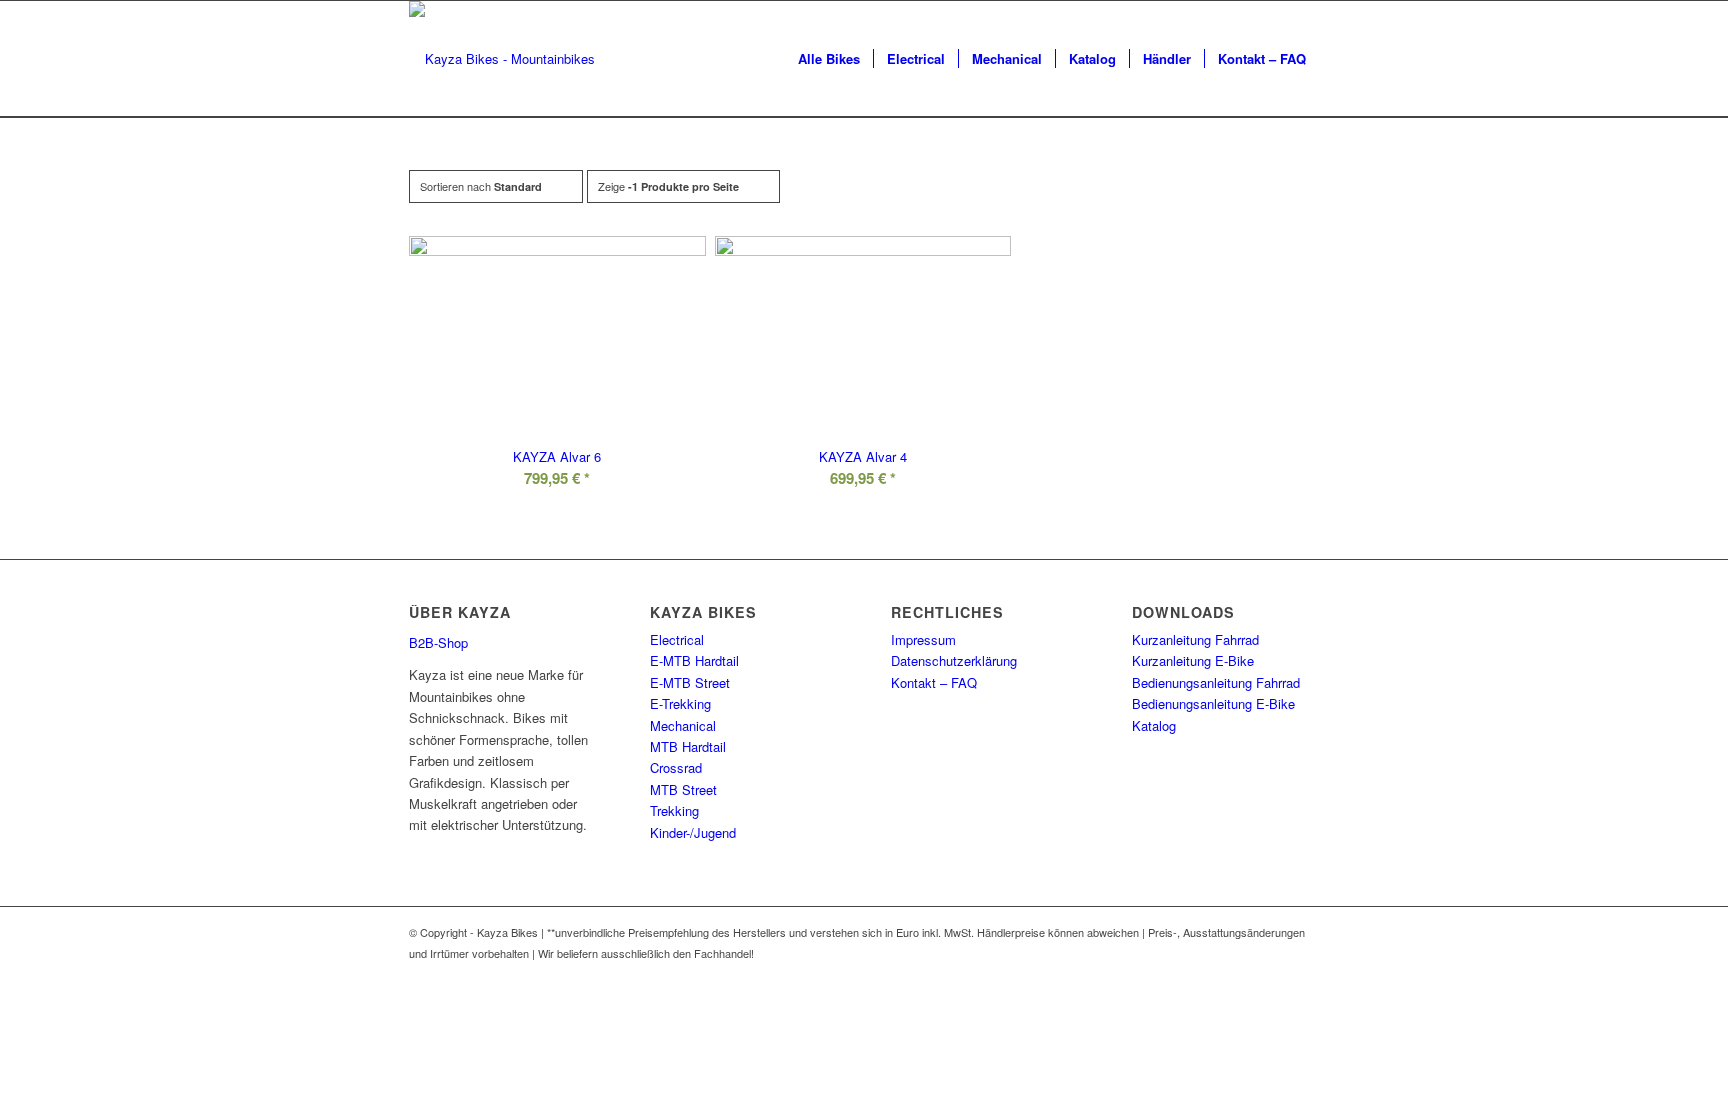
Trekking (674, 810)
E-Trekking (680, 703)
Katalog (1154, 725)
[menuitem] (829, 59)
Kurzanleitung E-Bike (1193, 660)
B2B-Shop (438, 642)
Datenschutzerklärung (954, 660)
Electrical (677, 639)
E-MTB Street (690, 682)
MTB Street (683, 789)
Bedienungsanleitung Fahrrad (1216, 682)
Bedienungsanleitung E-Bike (1213, 703)
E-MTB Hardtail (694, 660)
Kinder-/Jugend (693, 832)
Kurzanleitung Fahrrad (1195, 639)
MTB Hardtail (688, 746)
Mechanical (683, 725)
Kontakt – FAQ (934, 682)
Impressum (923, 639)
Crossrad (676, 767)
